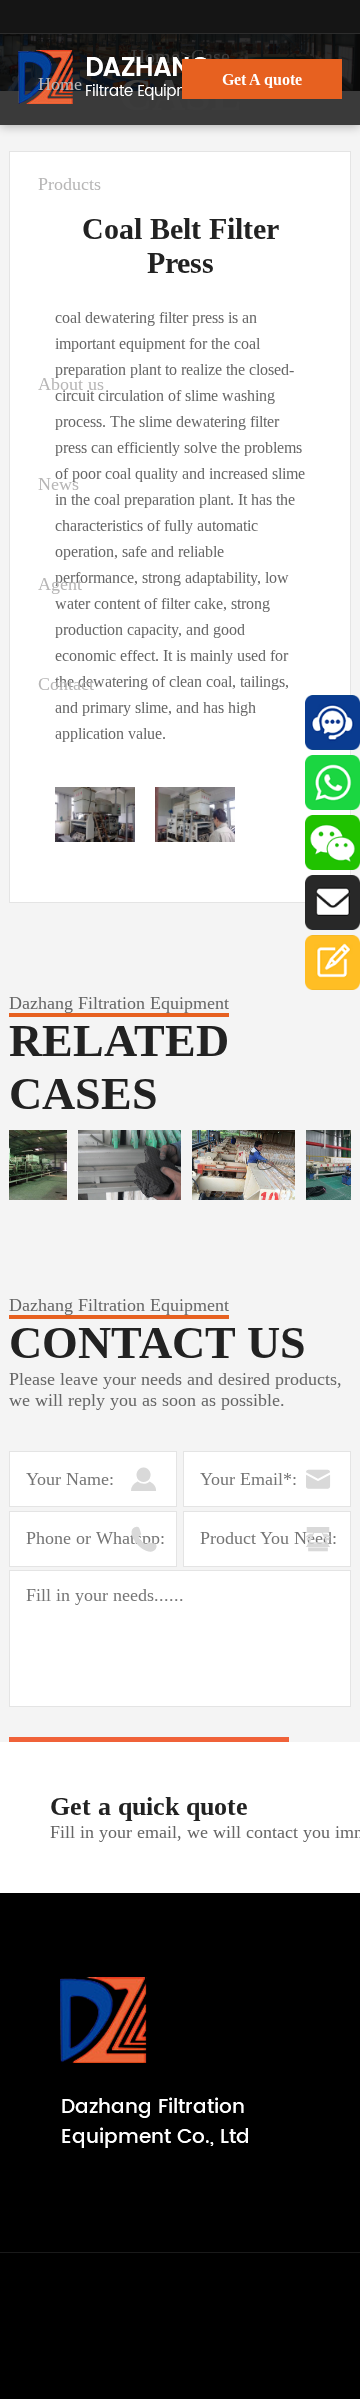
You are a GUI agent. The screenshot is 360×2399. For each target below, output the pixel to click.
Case (55, 284)
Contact (66, 684)
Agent (60, 584)
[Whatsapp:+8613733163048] (332, 780)
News (58, 484)
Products (69, 184)
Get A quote (262, 79)
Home (60, 84)
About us (71, 384)
